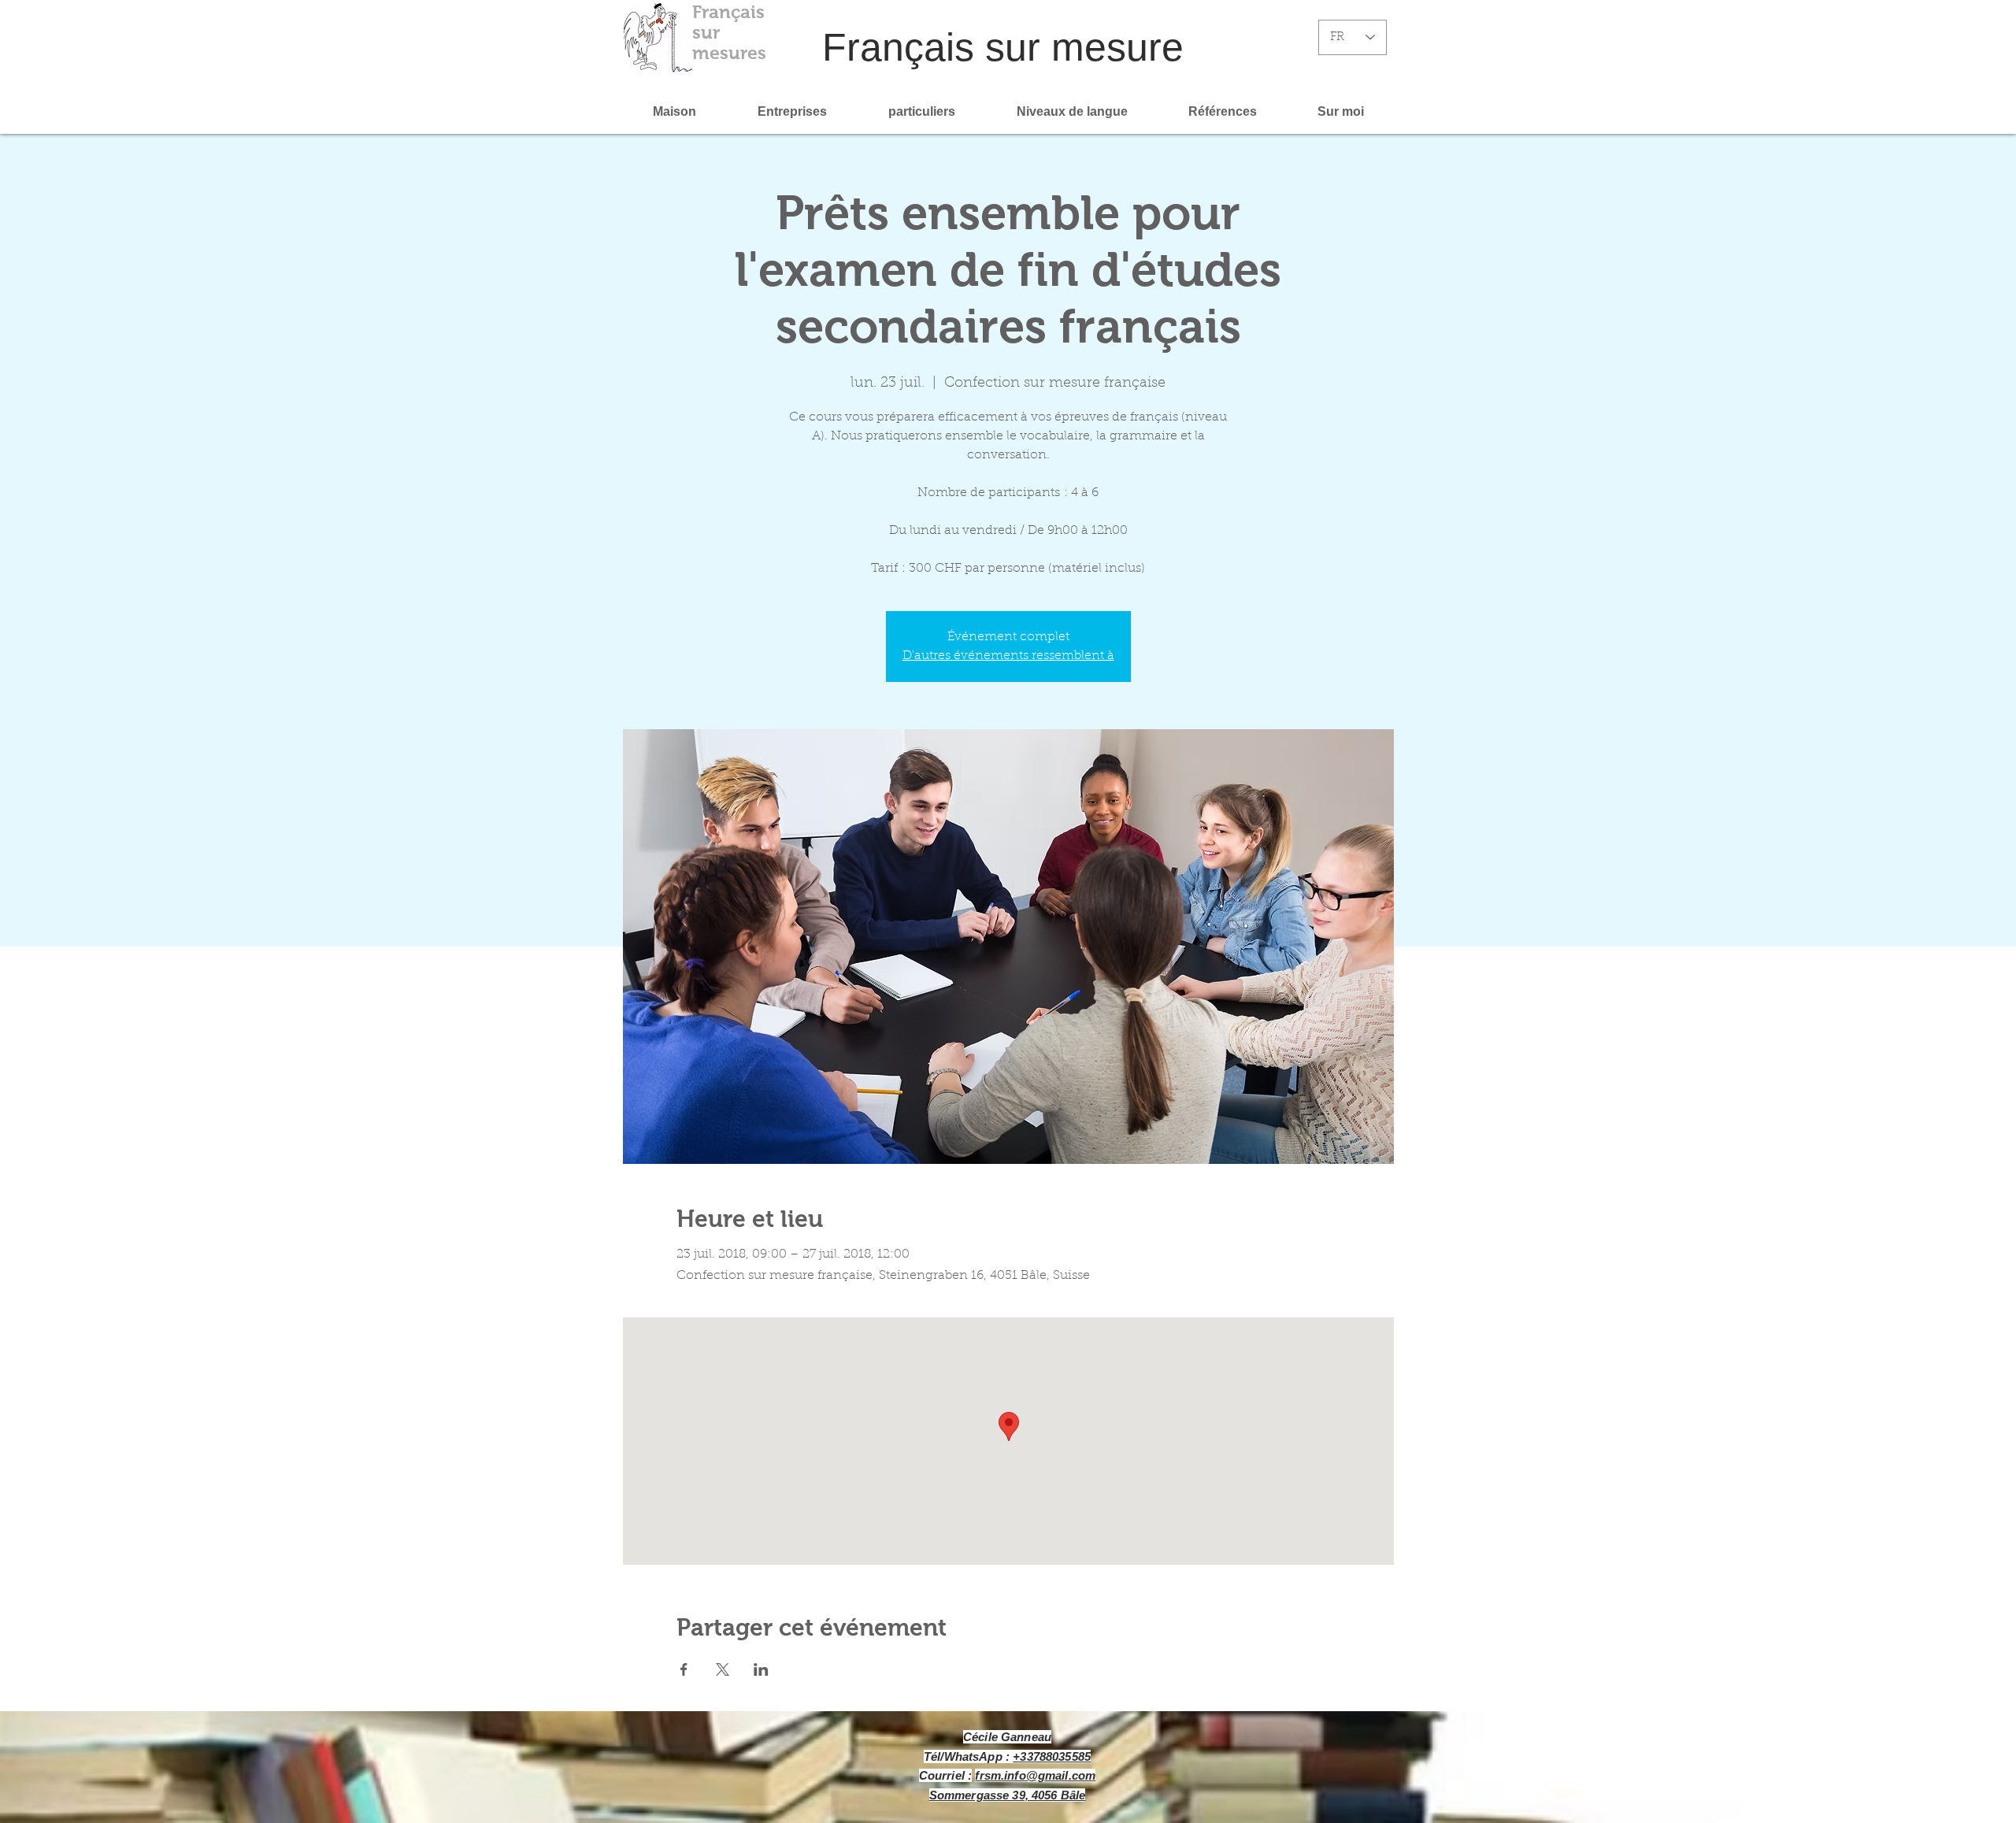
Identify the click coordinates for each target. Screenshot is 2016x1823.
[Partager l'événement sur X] (723, 1669)
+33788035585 (1052, 1756)
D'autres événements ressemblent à (1008, 656)
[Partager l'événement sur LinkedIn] (761, 1669)
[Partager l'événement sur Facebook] (684, 1669)
